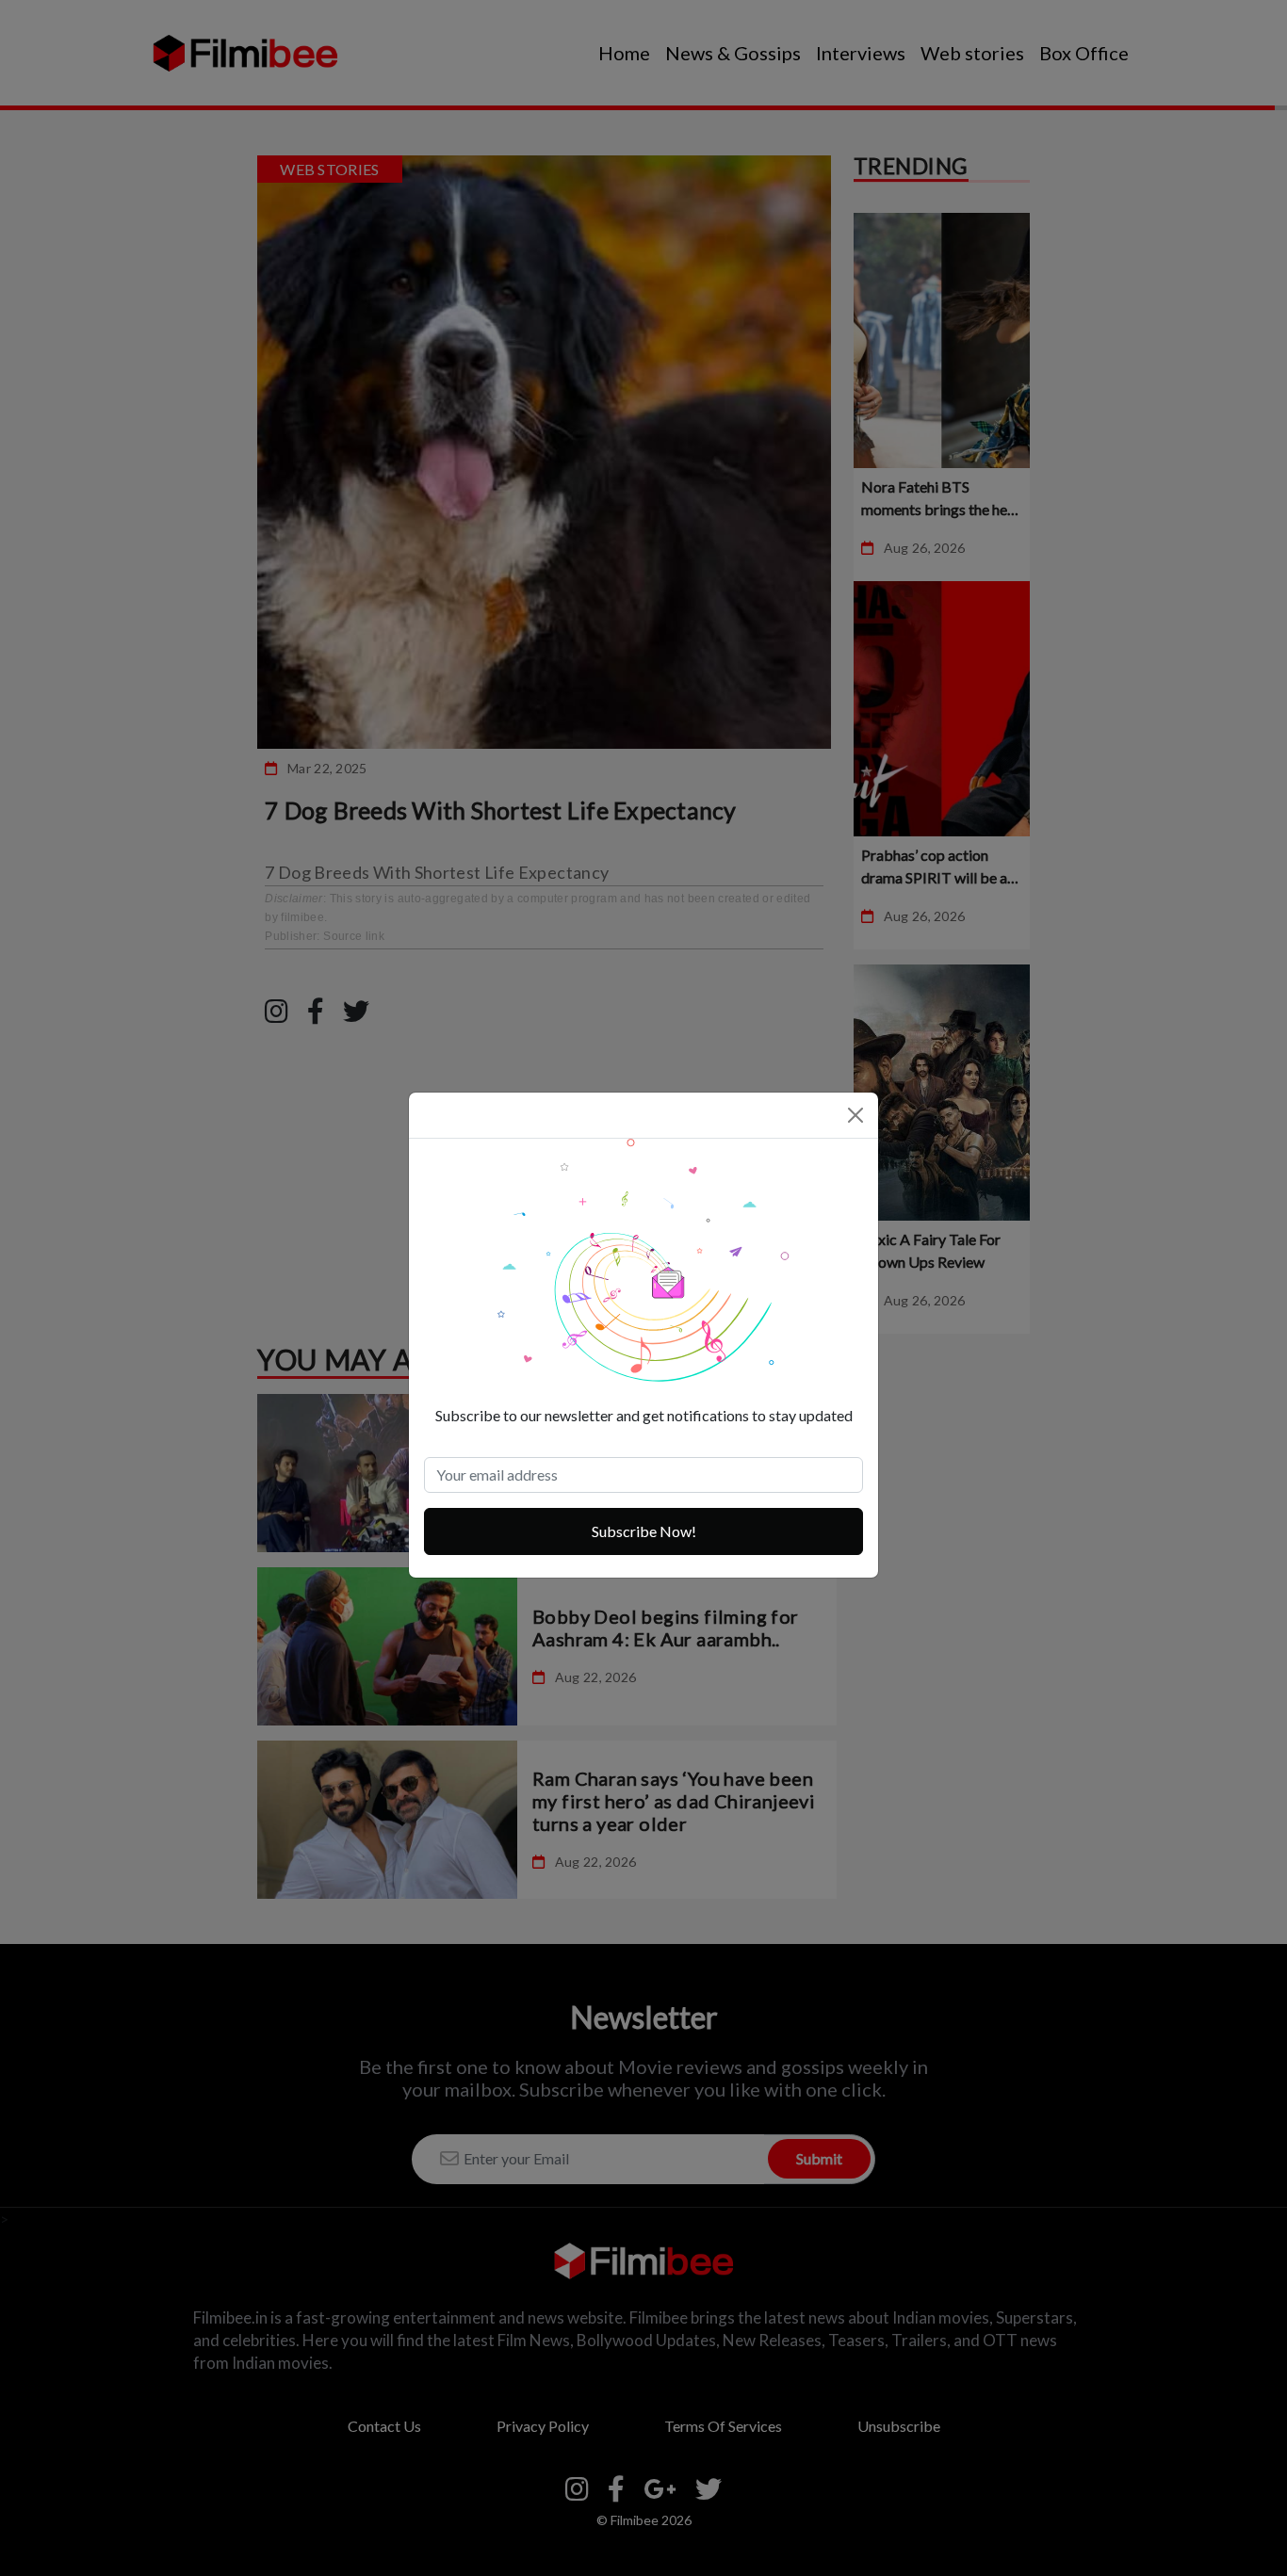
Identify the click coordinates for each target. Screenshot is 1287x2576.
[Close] (855, 1115)
